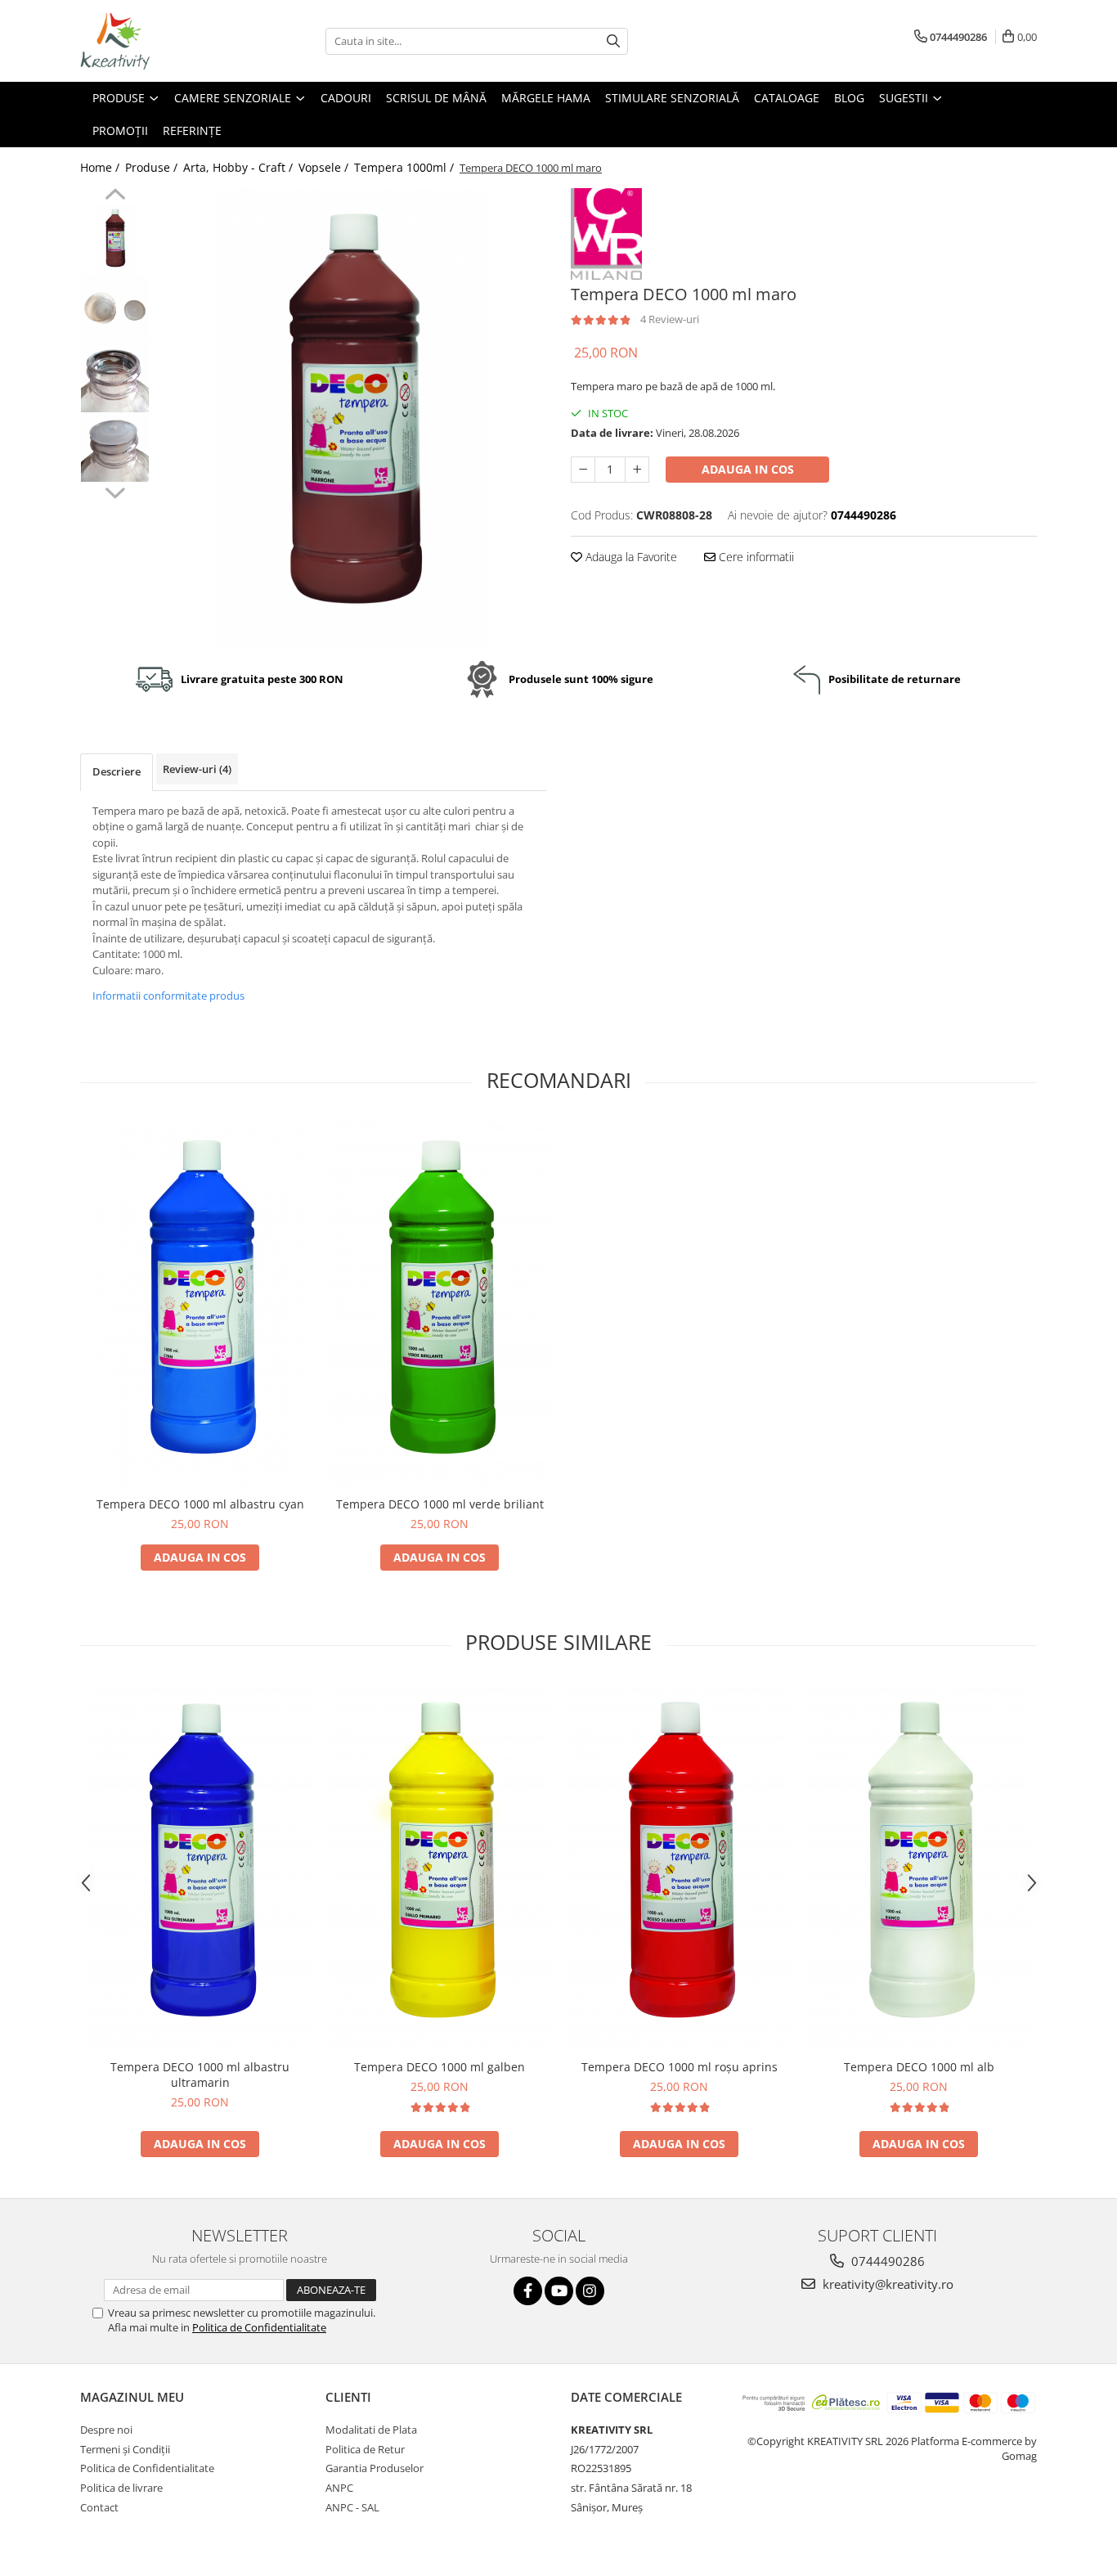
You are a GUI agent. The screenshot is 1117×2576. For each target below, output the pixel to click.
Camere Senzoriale (234, 98)
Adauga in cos (748, 469)
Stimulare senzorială (672, 98)
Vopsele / (325, 167)
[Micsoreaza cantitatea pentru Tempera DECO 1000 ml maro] (583, 470)
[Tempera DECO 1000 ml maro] (352, 417)
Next (115, 491)
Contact (99, 2507)
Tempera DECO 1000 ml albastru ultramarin (200, 2075)
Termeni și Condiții (125, 2449)
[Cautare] (613, 41)
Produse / (153, 167)
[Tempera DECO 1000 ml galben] (440, 1867)
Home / (101, 167)
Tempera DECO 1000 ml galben (440, 2067)
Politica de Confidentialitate (259, 2327)
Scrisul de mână (436, 98)
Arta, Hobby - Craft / (240, 167)
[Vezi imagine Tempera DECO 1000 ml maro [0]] (115, 239)
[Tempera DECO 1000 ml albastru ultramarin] (200, 1867)
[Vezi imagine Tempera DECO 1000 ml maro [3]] (115, 448)
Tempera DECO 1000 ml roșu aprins (680, 2067)
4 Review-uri (670, 319)
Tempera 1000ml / (406, 167)
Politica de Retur (365, 2449)
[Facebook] (528, 2291)
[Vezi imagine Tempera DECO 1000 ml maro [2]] (115, 378)
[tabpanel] (352, 417)
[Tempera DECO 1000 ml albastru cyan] (200, 1304)
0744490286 (886, 2261)
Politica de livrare (121, 2488)
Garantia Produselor (375, 2468)
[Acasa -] (162, 41)
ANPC (339, 2488)
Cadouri (346, 98)
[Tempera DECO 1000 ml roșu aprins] (679, 1867)
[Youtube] (559, 2291)
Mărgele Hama (546, 98)
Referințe (192, 130)
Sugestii (905, 98)
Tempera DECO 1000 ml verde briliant (440, 1504)
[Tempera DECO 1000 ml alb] (919, 1867)
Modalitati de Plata (371, 2430)
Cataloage (787, 98)
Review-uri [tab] (197, 769)
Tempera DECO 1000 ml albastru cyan (200, 1504)
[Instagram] (590, 2291)
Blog (849, 98)
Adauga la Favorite (630, 557)
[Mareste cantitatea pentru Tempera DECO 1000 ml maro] (637, 470)
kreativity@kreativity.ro (886, 2284)
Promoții (120, 130)
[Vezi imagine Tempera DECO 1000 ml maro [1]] (115, 309)
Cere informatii (755, 557)
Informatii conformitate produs (168, 996)
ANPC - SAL (352, 2507)
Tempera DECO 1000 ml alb (919, 2067)
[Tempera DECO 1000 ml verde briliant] (440, 1304)
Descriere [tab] (117, 771)
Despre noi (106, 2430)
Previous (115, 196)
